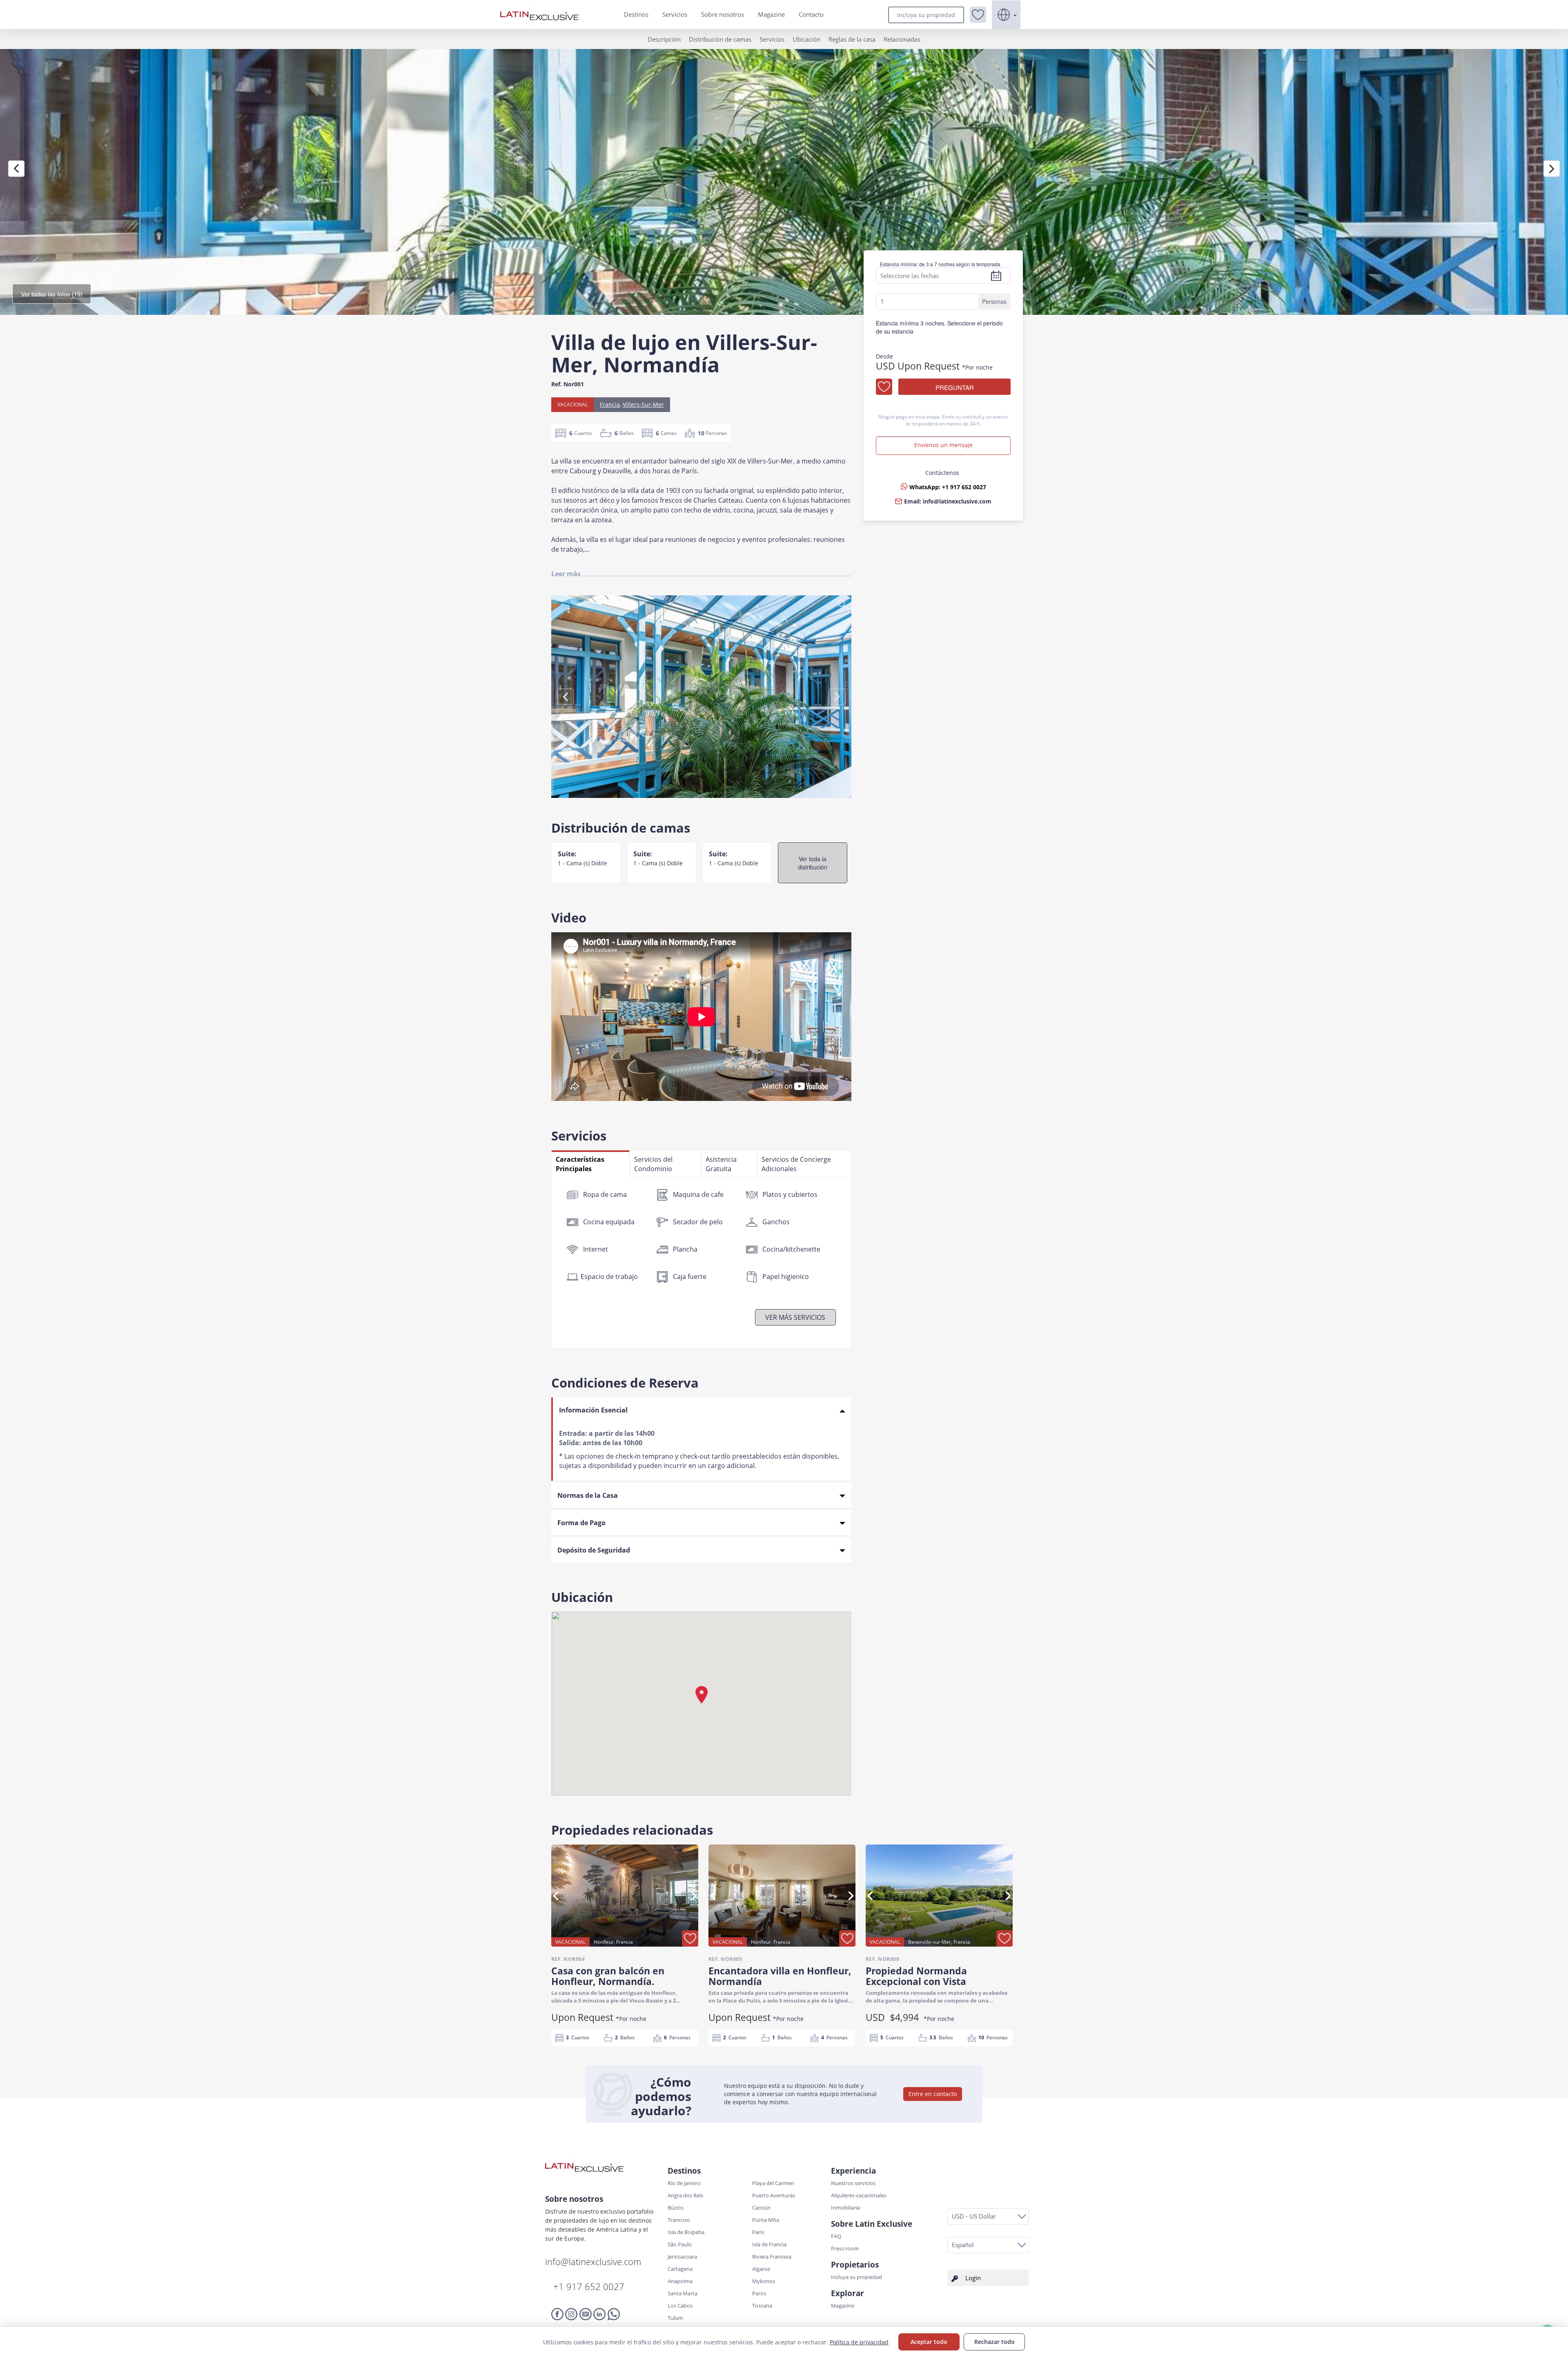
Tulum (675, 2318)
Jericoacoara (682, 2257)
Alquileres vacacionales (859, 2195)
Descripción (664, 39)
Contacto (811, 14)
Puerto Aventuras (774, 2195)
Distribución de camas (720, 39)
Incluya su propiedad (926, 15)
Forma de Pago (581, 1523)
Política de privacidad (859, 2342)
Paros (759, 2293)
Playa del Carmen (773, 2183)
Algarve (761, 2269)
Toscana (762, 2306)
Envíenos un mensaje (943, 445)
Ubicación (806, 39)
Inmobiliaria (845, 2208)
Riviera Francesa (772, 2257)
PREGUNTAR (955, 387)
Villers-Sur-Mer (643, 404)
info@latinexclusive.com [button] (957, 501)
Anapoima (680, 2281)
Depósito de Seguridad (594, 1550)
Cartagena (680, 2269)
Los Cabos (680, 2306)
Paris (758, 2232)
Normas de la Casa (588, 1495)
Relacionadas (902, 39)
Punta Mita (766, 2220)
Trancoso (679, 2220)
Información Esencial (593, 1410)
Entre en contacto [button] (933, 2094)
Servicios (675, 14)
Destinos (636, 14)
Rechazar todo (994, 2342)
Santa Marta (683, 2293)
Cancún (761, 2208)
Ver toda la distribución (813, 863)
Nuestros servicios (853, 2183)
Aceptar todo (929, 2342)
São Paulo (680, 2244)
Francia (610, 404)
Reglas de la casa (852, 39)
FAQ (836, 2236)
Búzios (676, 2208)
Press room (845, 2248)
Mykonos (764, 2281)
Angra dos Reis (685, 2195)
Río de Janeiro (684, 2183)
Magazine (771, 14)
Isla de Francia (769, 2244)
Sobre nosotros (723, 14)
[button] (978, 15)
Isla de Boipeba (686, 2232)
